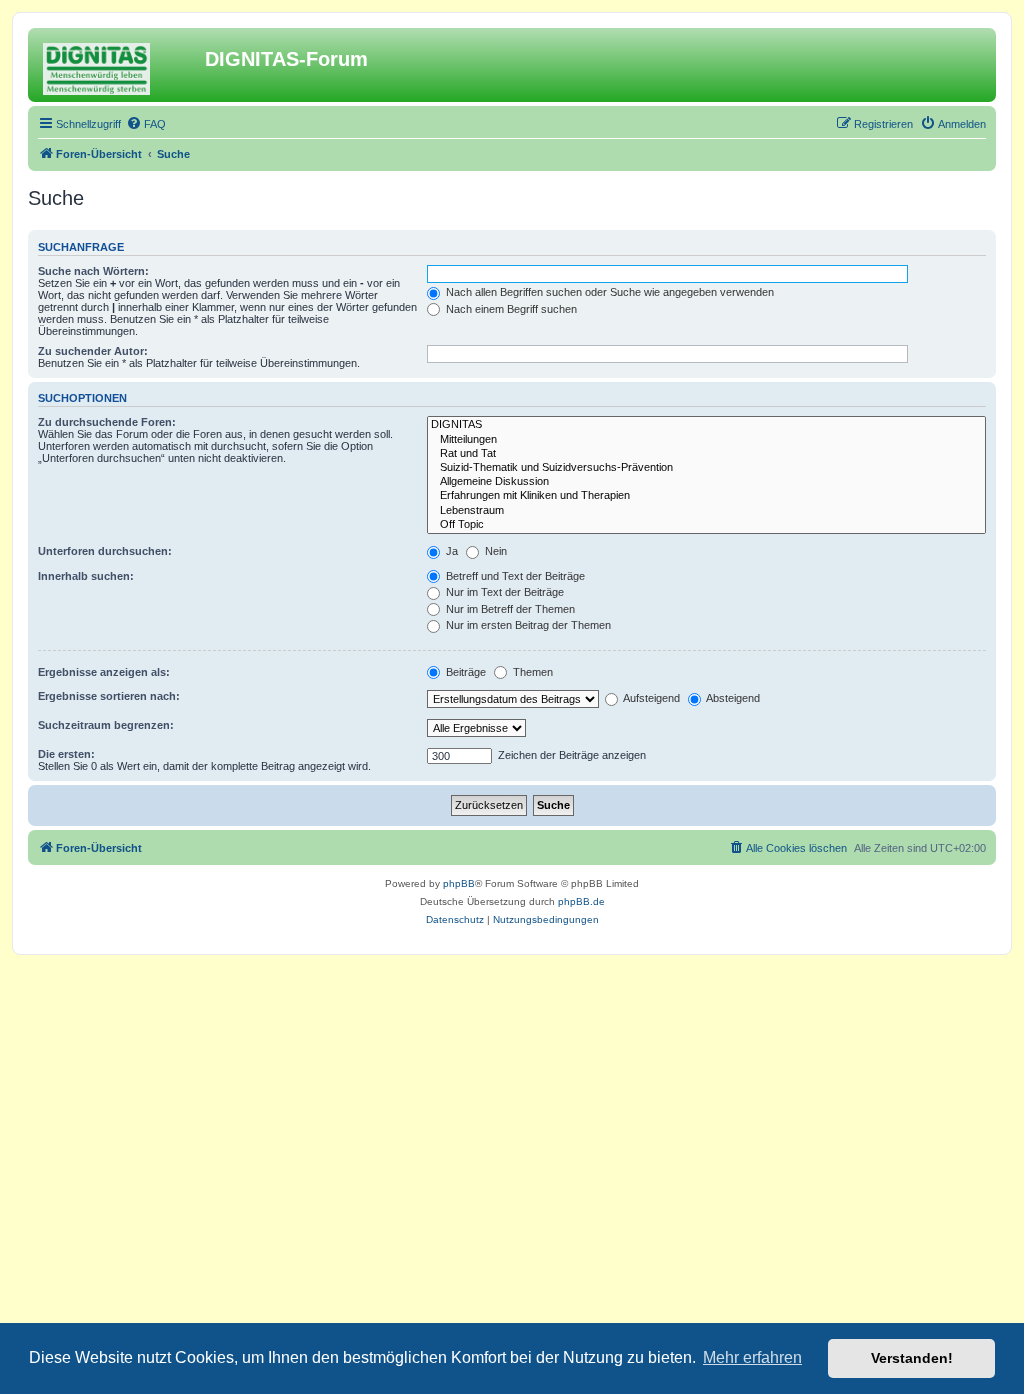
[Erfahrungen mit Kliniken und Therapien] (706, 496)
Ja (450, 551)
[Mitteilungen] (706, 440)
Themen (531, 672)
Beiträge (464, 672)
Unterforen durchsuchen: (105, 551)
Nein (494, 551)
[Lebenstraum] (706, 511)
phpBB (459, 883)
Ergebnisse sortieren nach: (109, 696)
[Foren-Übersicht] (119, 65)
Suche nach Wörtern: (93, 271)
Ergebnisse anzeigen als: (104, 672)
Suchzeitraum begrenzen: (106, 725)
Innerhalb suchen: (86, 576)
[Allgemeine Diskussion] (706, 482)
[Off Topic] (706, 525)
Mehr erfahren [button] (752, 1357)
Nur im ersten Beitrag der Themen (527, 625)
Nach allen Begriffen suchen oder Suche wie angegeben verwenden (608, 292)
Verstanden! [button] (912, 1358)
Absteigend (732, 698)
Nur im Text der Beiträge (503, 592)
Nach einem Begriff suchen (510, 309)
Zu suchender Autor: (93, 351)
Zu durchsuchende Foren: (107, 422)
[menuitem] (146, 124)
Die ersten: (66, 754)
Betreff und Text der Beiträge (514, 576)
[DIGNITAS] (706, 425)
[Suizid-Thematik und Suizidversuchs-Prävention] (706, 468)
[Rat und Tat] (706, 454)
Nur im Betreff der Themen (509, 609)
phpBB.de (581, 901)
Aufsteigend (650, 698)
